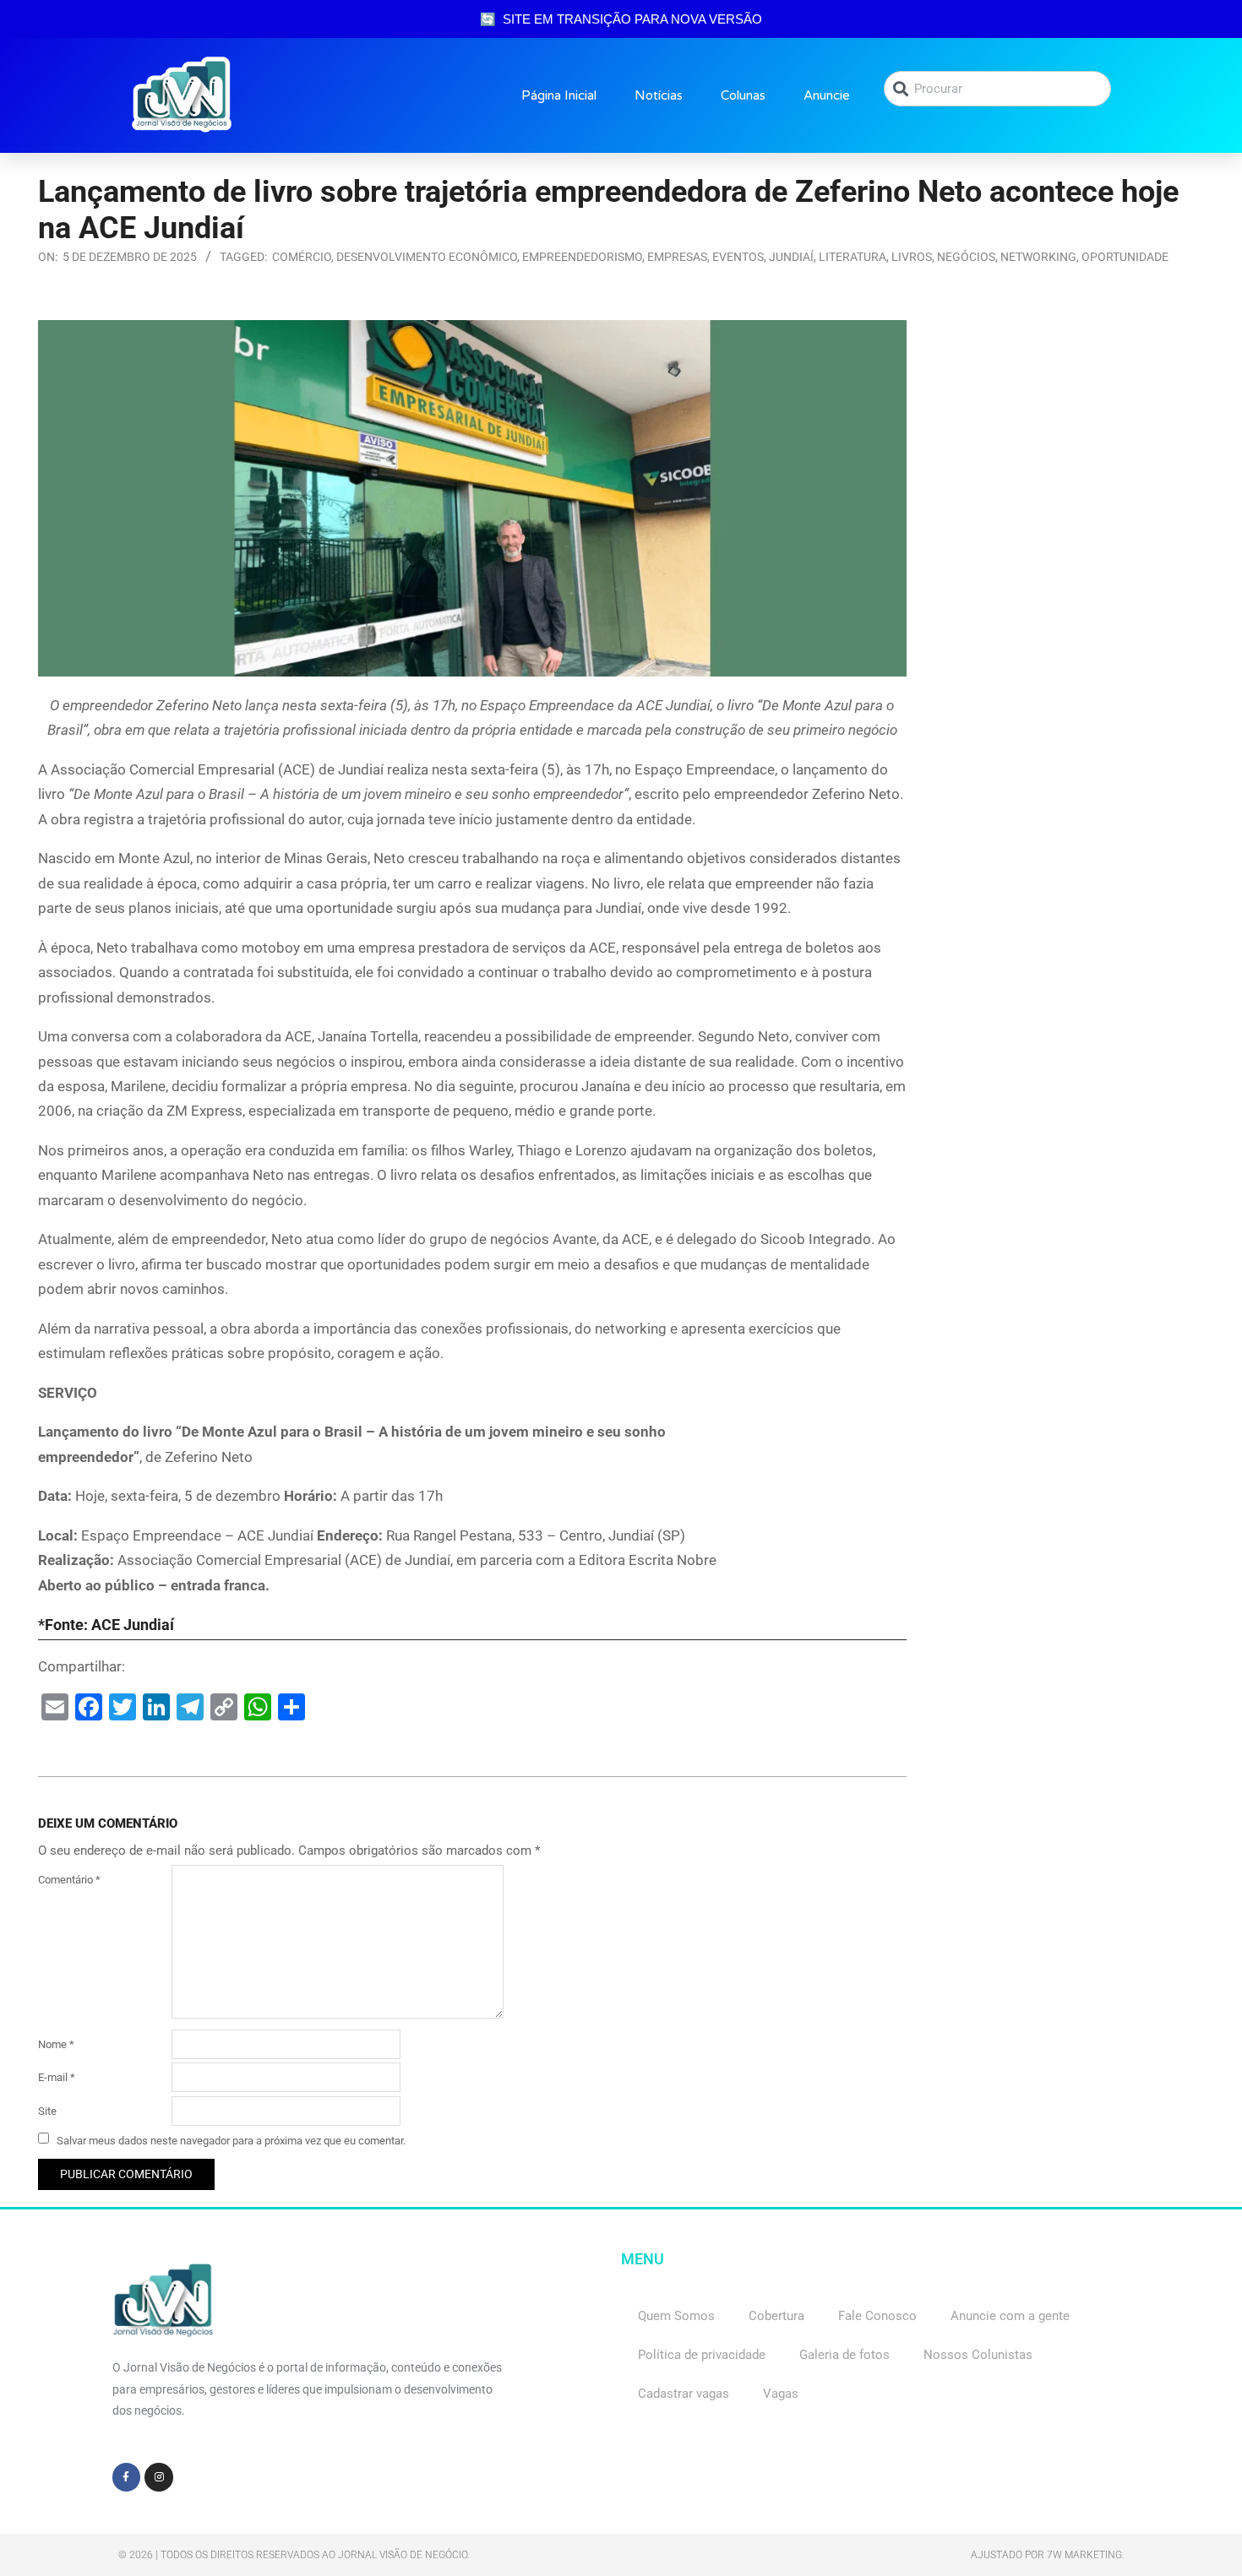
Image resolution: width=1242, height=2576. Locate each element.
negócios (966, 257)
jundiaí (791, 257)
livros (912, 257)
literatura (853, 257)
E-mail (57, 2077)
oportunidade (1125, 257)
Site (47, 2111)
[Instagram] (159, 2477)
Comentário (69, 1880)
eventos (738, 257)
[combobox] (997, 89)
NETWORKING (1038, 257)
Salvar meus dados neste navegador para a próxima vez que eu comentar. (231, 2140)
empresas (677, 257)
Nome (56, 2044)
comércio (302, 257)
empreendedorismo (582, 257)
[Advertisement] (1068, 426)
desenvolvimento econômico (427, 257)
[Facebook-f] (127, 2477)
